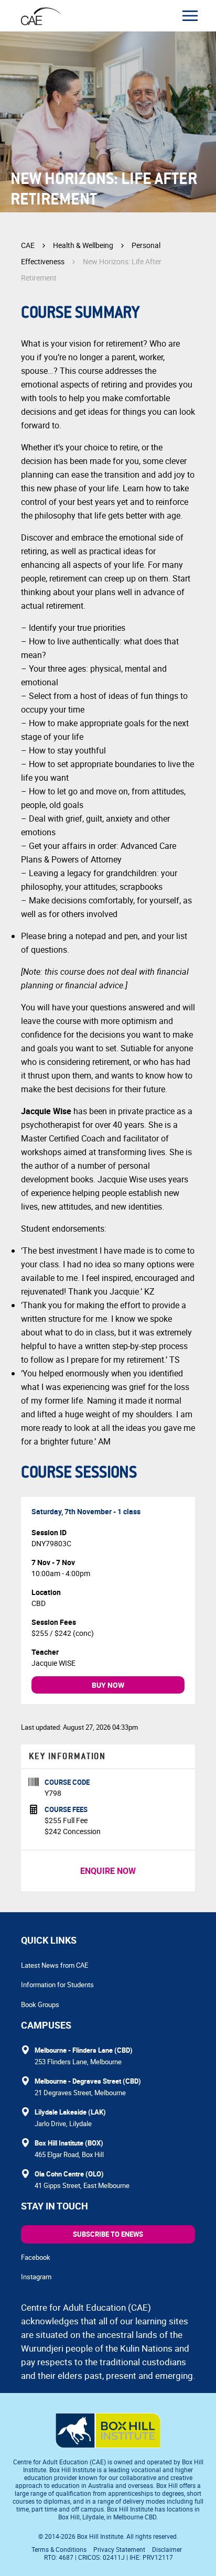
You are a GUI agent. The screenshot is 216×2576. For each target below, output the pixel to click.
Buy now (108, 1685)
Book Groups (40, 2004)
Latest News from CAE (55, 1965)
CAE (28, 245)
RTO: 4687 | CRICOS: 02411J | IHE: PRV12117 (109, 2557)
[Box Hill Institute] (108, 2445)
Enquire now (108, 1871)
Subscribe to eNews (108, 2234)
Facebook (36, 2257)
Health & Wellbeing (83, 245)
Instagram (36, 2277)
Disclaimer (167, 2549)
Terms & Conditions (59, 2549)
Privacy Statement (119, 2549)
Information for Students (57, 1985)
